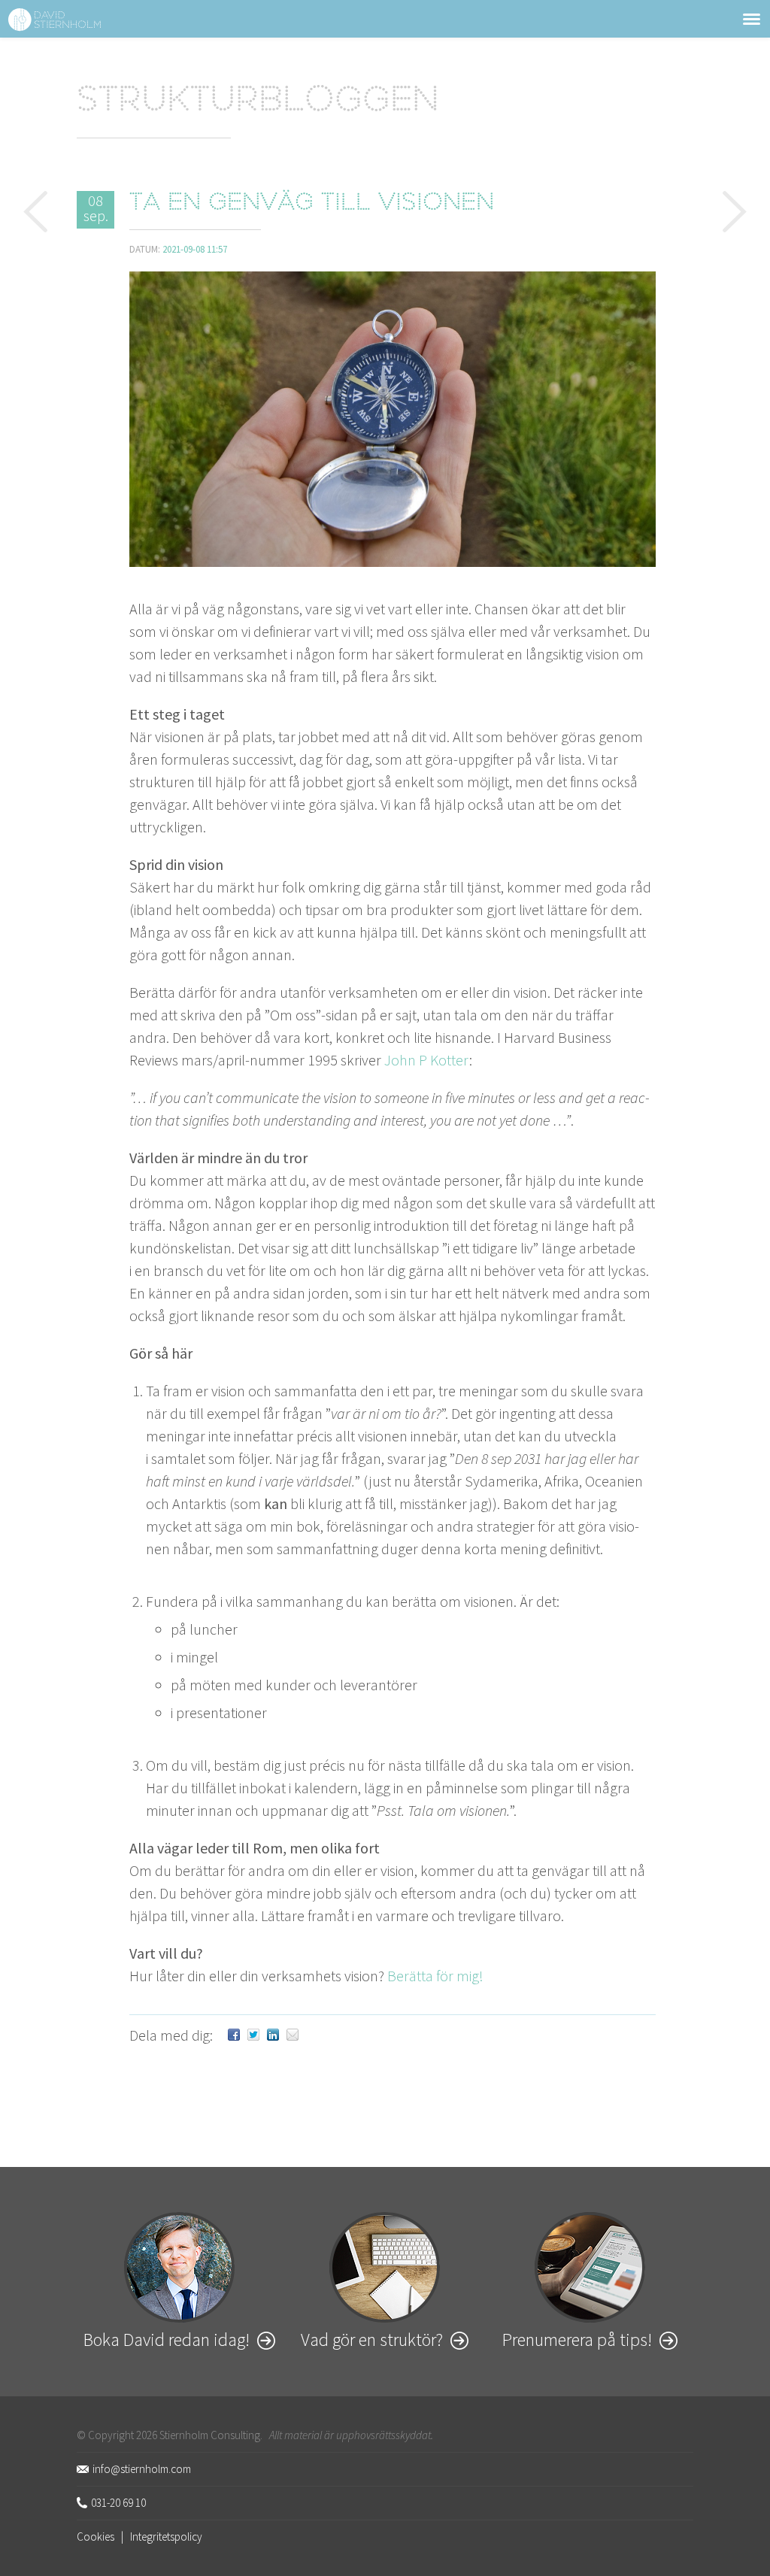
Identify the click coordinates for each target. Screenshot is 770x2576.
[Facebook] (234, 2035)
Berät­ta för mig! (435, 1976)
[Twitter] (253, 2035)
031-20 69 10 (118, 2503)
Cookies (95, 2537)
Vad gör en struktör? (372, 2340)
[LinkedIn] (273, 2035)
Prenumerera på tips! (577, 2340)
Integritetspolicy (166, 2537)
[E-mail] (293, 2035)
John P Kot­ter (427, 1060)
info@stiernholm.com (142, 2469)
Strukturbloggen (258, 102)
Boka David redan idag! (167, 2340)
